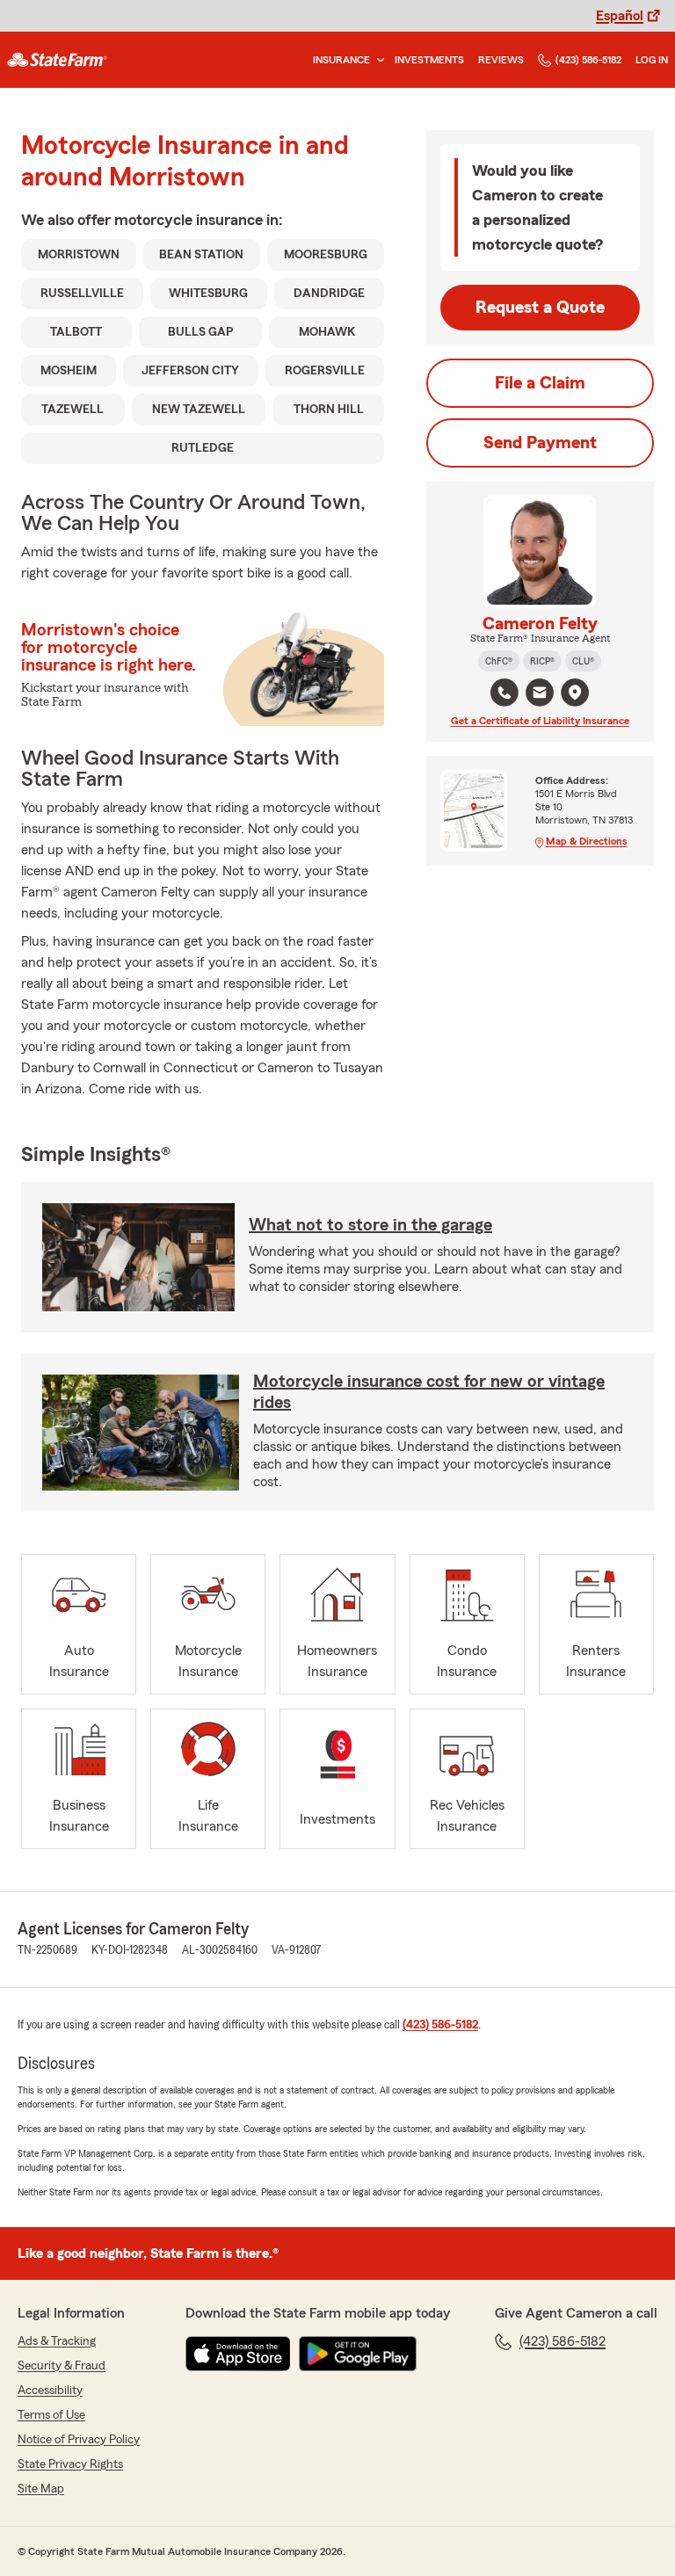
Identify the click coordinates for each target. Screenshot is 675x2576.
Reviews (501, 60)
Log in (652, 60)
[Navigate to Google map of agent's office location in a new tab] (575, 693)
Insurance (341, 60)
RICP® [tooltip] (542, 661)
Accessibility (50, 2391)
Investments (429, 60)
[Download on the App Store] (238, 2354)
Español (620, 16)
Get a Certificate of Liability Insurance (540, 721)
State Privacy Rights (70, 2464)
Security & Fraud (62, 2366)
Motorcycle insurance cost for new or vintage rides (429, 1392)
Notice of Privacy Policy (79, 2440)
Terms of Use (51, 2415)
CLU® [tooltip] (583, 661)
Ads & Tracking (57, 2341)
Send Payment (540, 443)
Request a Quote (540, 308)
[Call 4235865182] (504, 693)
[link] (57, 60)
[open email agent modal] (540, 695)
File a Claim (540, 383)
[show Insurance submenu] (377, 60)
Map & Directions (587, 841)
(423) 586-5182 (588, 60)
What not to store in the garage (370, 1225)
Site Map (41, 2489)
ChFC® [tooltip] (499, 661)
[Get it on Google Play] (358, 2354)
